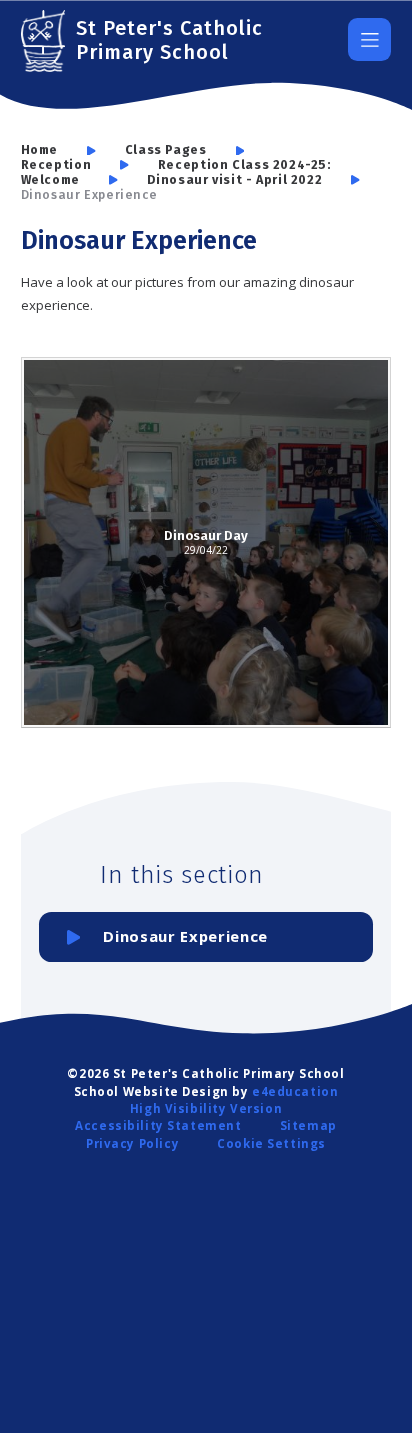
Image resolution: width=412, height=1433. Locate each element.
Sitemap (308, 1125)
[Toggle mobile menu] (369, 39)
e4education (295, 1091)
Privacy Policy (132, 1143)
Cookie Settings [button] (271, 1143)
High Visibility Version (206, 1108)
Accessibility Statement (158, 1125)
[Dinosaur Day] (206, 542)
